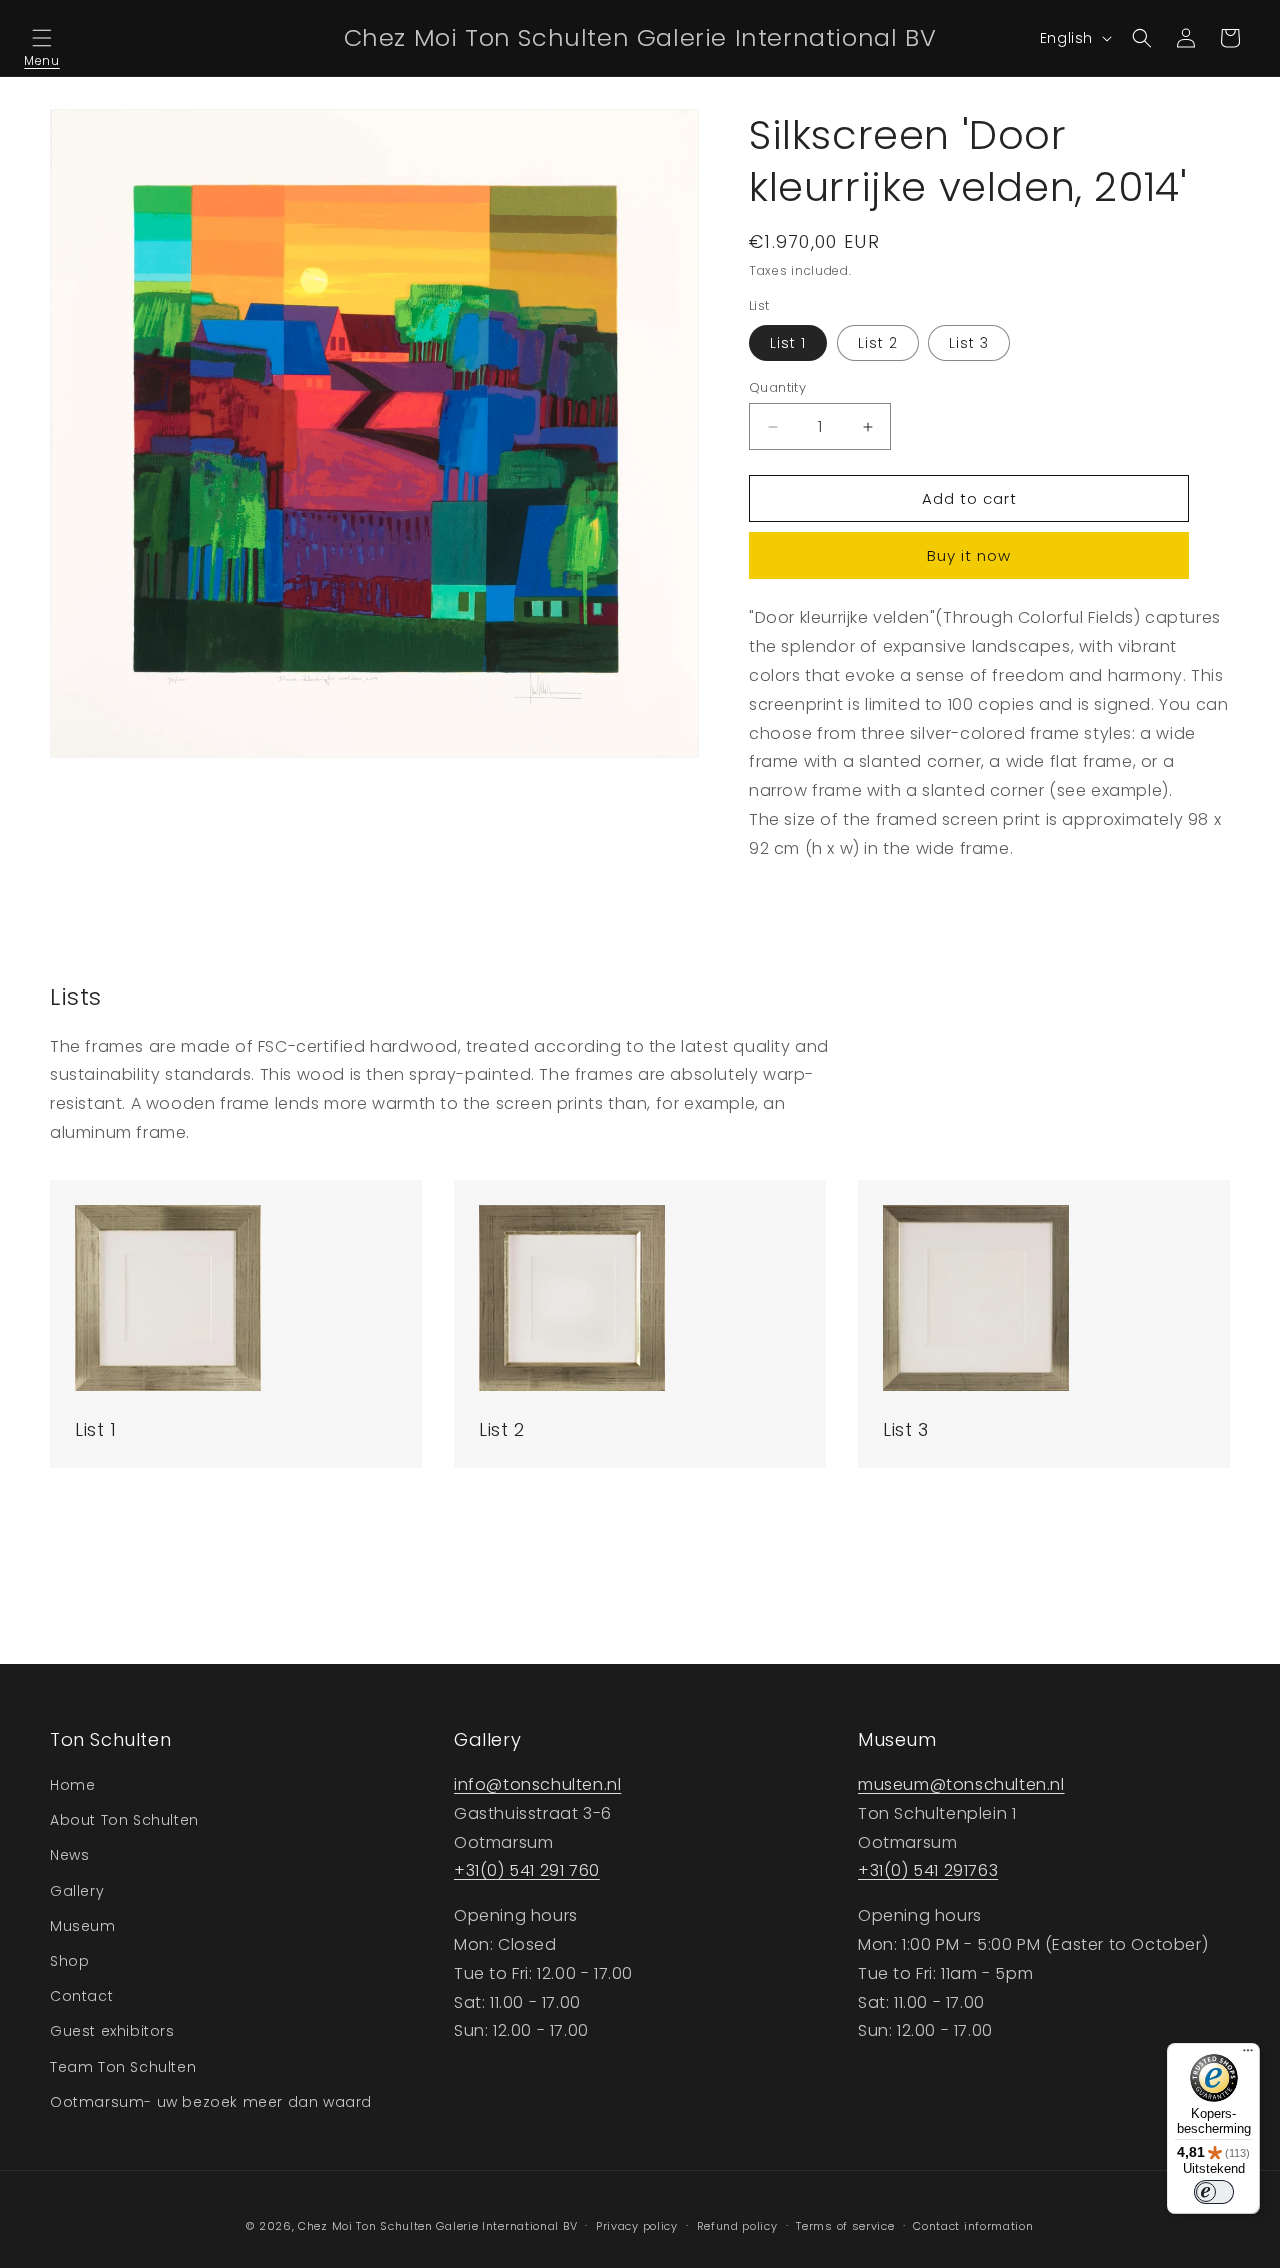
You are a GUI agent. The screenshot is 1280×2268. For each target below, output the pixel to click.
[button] (42, 38)
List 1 (788, 343)
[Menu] (1248, 2055)
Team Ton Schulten (123, 2067)
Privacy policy (637, 2226)
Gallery (77, 1891)
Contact (81, 1996)
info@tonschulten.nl (537, 1784)
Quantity (777, 387)
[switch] (1214, 2192)
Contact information (973, 2226)
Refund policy (737, 2226)
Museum (83, 1926)
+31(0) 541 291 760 (527, 1870)
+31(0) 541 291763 (928, 1870)
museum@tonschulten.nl (961, 1784)
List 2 (878, 343)
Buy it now (969, 555)
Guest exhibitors (112, 2031)
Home (72, 1785)
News (69, 1855)
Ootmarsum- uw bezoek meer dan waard (211, 2102)
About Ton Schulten (124, 1820)
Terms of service (845, 2226)
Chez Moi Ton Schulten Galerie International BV (437, 2226)
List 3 (969, 343)
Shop (69, 1961)
